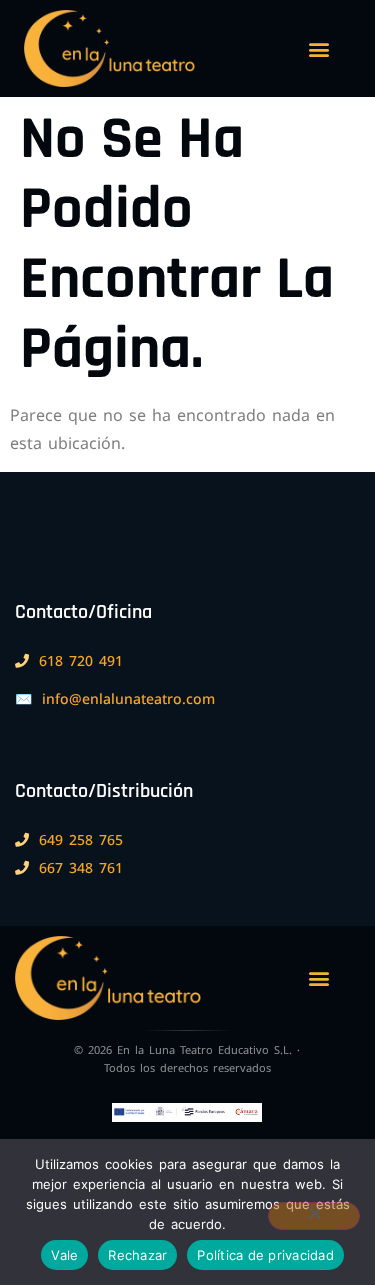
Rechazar (137, 1255)
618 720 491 (81, 660)
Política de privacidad (265, 1255)
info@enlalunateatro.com (128, 698)
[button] (318, 48)
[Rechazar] (314, 1216)
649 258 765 (81, 839)
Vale (64, 1255)
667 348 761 (81, 867)
